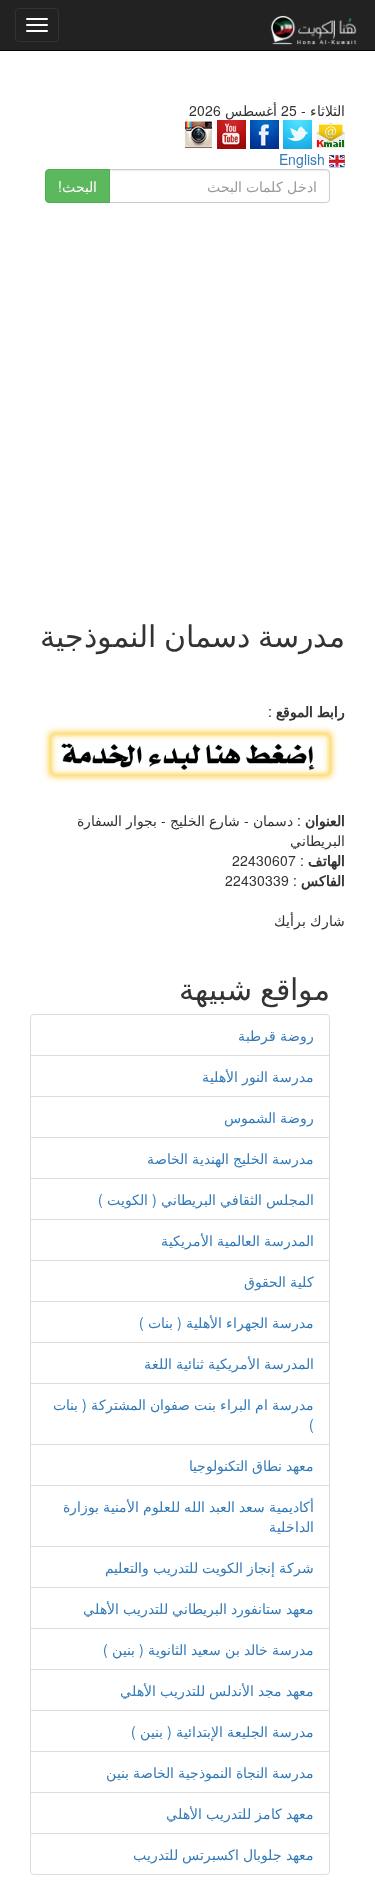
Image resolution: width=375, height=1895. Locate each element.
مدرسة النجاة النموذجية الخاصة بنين (210, 1772)
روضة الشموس (269, 1117)
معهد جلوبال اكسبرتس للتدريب (223, 1854)
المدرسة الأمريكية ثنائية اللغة (229, 1363)
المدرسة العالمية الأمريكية (237, 1240)
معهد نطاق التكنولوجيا (251, 1465)
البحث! (77, 186)
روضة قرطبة (276, 1035)
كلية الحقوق (279, 1281)
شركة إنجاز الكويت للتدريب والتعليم (209, 1567)
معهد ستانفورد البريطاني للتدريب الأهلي (198, 1608)
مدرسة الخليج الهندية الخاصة (230, 1158)
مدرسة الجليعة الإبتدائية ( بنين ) (222, 1731)
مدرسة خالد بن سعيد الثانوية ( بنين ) (208, 1649)
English (304, 159)
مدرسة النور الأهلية (258, 1076)
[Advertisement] (187, 400)
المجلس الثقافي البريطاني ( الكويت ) (206, 1199)
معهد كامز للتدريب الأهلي (240, 1813)
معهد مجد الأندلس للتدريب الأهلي (217, 1690)
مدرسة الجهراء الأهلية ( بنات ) (226, 1322)
